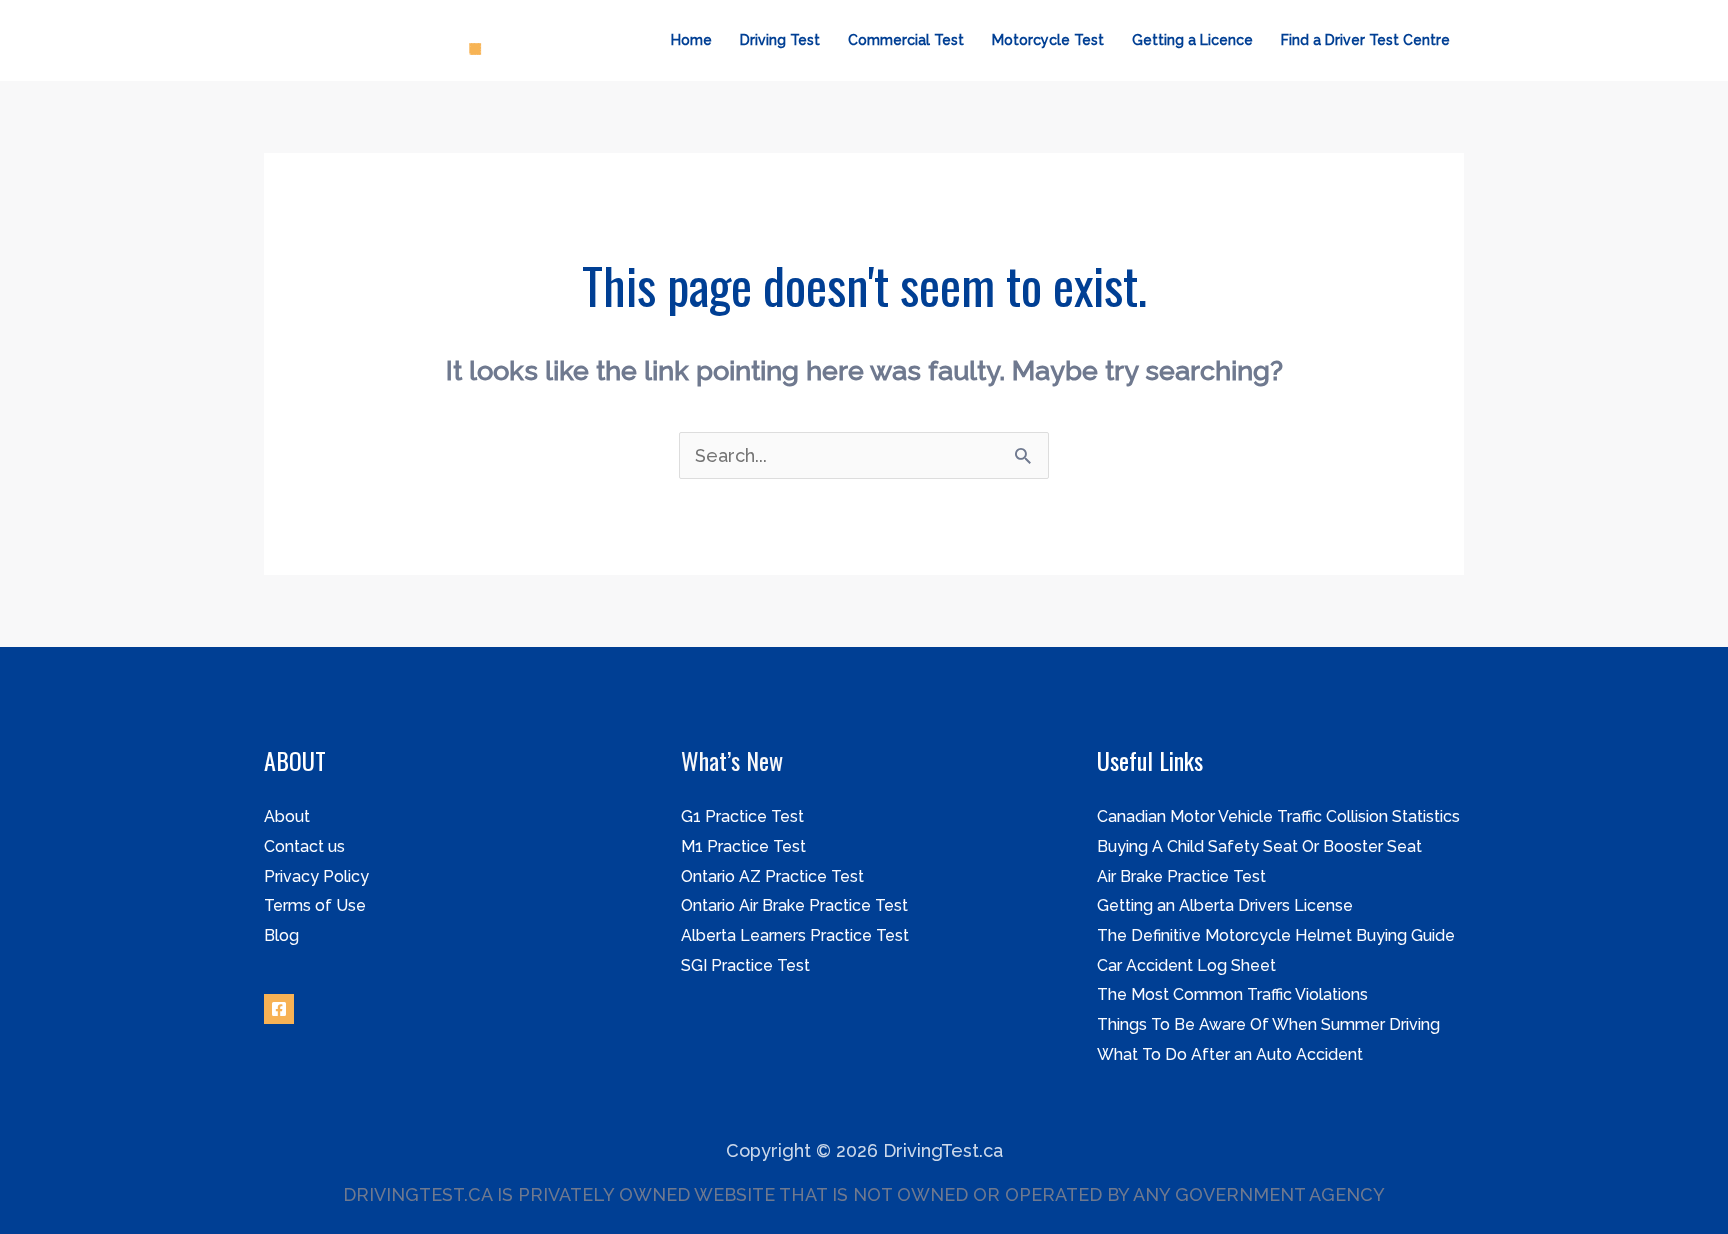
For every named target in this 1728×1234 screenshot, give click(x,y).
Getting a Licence (1192, 40)
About (287, 816)
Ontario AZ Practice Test (772, 876)
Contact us (304, 846)
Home (691, 40)
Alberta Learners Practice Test (795, 935)
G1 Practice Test (742, 816)
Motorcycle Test (1048, 40)
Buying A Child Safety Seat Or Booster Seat (1259, 846)
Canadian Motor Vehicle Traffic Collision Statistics (1278, 816)
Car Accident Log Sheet (1186, 965)
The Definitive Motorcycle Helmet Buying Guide (1276, 935)
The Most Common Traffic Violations (1232, 994)
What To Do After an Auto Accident (1230, 1054)
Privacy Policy (316, 876)
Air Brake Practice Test (1181, 876)
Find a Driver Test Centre (1365, 40)
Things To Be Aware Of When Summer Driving (1268, 1024)
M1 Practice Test (743, 846)
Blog (281, 935)
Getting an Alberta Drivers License (1225, 905)
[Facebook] (279, 1009)
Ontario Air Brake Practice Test (794, 905)
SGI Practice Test (745, 965)
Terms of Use (315, 905)
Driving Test (780, 40)
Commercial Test (906, 40)
